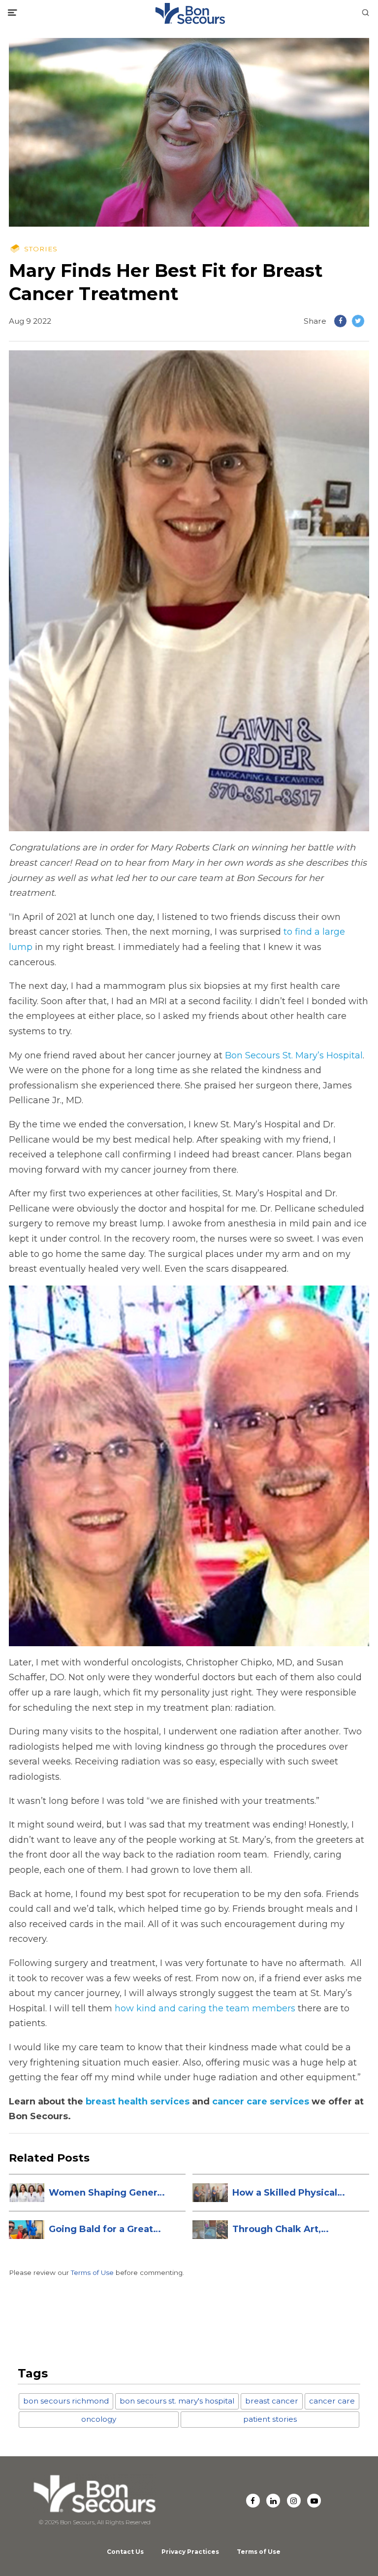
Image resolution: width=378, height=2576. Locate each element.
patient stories (270, 2419)
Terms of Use (92, 2272)
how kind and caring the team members (205, 2008)
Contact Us (125, 2552)
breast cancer (272, 2401)
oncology (99, 2419)
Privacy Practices (190, 2552)
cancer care (332, 2401)
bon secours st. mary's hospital (177, 2401)
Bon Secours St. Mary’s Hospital (294, 1055)
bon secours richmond (66, 2401)
